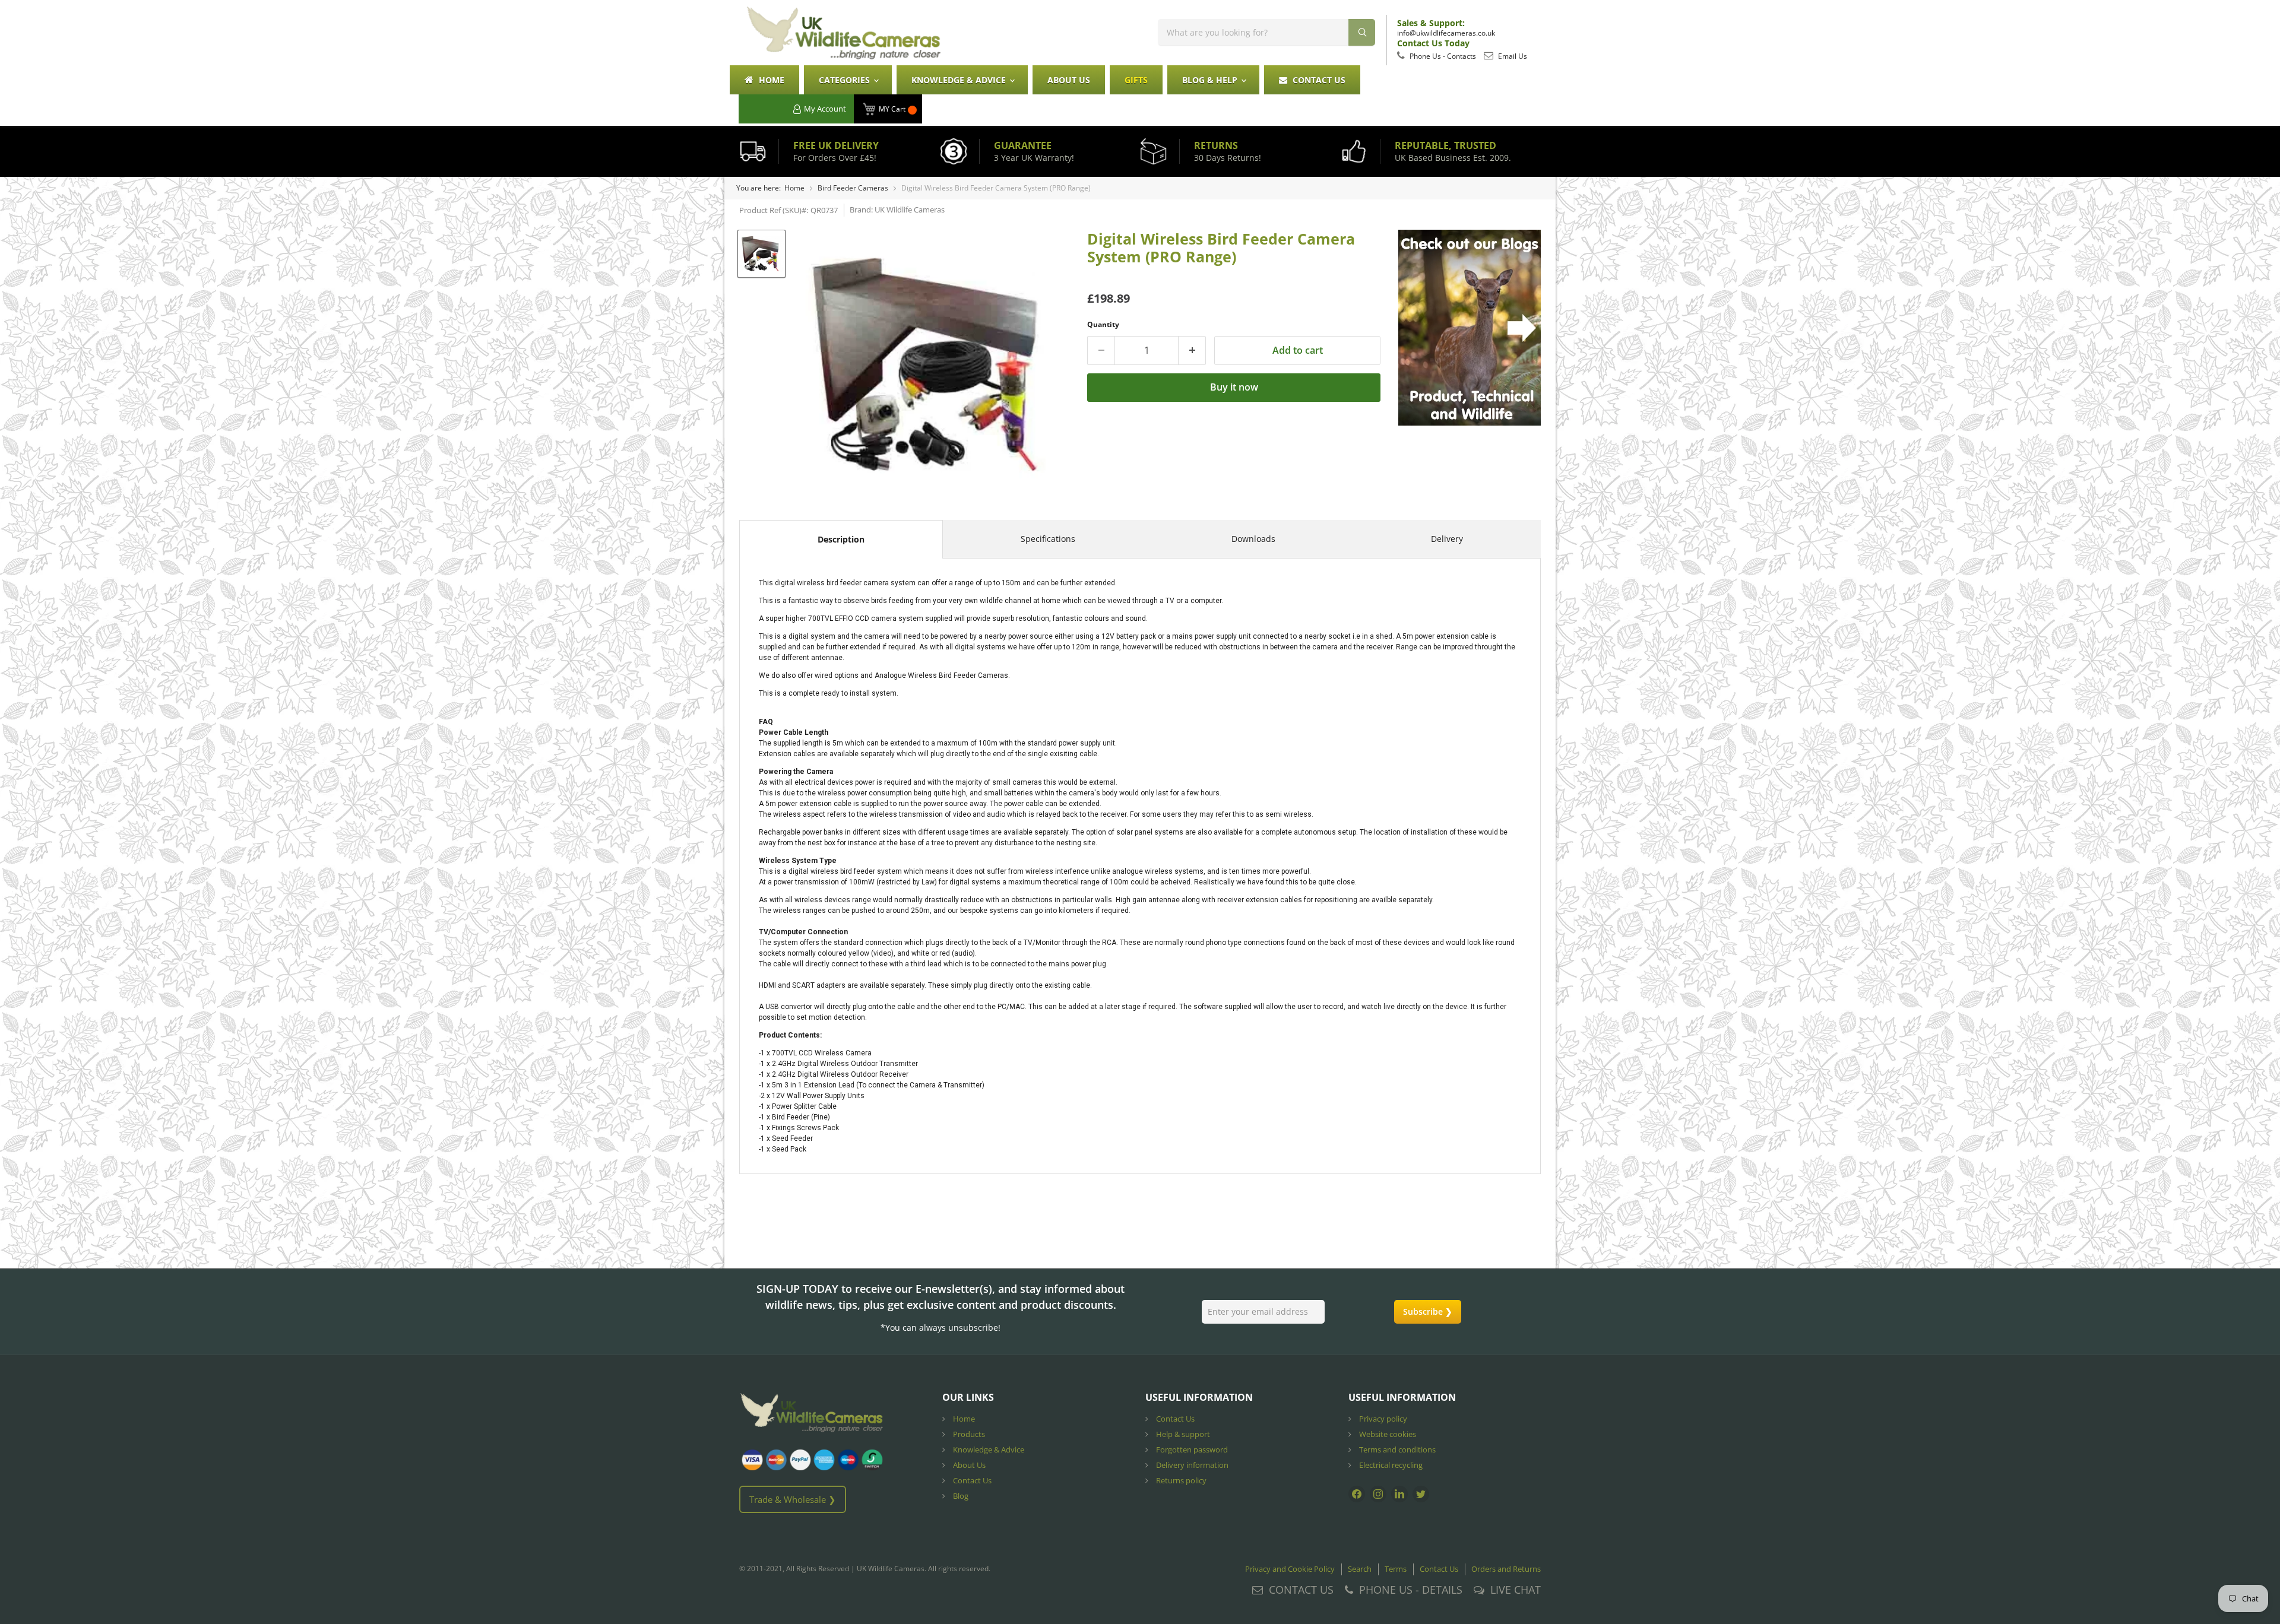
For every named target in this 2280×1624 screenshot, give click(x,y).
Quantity (1103, 324)
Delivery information (1191, 1465)
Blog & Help (1211, 80)
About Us (1069, 80)
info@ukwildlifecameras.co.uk (1446, 33)
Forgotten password (1191, 1449)
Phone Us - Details (1411, 1590)
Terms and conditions (1396, 1449)
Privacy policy (1382, 1419)
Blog (960, 1496)
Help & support (1182, 1434)
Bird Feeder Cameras (853, 188)
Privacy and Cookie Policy (1290, 1569)
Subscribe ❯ (1428, 1311)
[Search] (1362, 32)
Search (1360, 1569)
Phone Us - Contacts (1442, 56)
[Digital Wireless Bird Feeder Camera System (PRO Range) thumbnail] (761, 254)
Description (841, 539)
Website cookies (1387, 1434)
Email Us (1512, 56)
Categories (845, 80)
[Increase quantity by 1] (1192, 350)
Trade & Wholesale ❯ (793, 1499)
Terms (1396, 1569)
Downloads (1253, 539)
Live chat (1516, 1590)
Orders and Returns (1506, 1569)
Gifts (1136, 80)
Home (770, 80)
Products (968, 1434)
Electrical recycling (1390, 1465)
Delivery (1447, 539)
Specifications (1048, 539)
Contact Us (1318, 80)
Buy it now (1234, 387)
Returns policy (1180, 1480)
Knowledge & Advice (960, 80)
